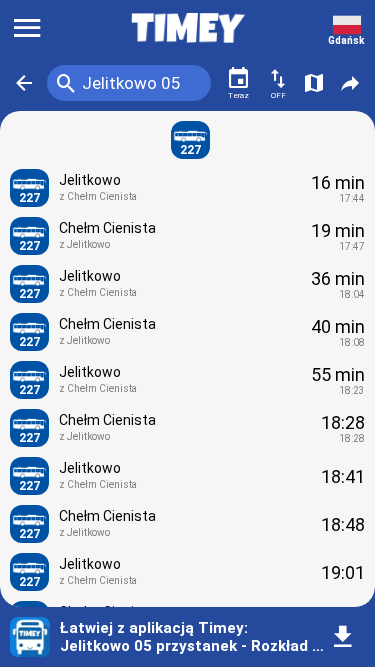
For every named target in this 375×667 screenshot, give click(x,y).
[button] (24, 83)
